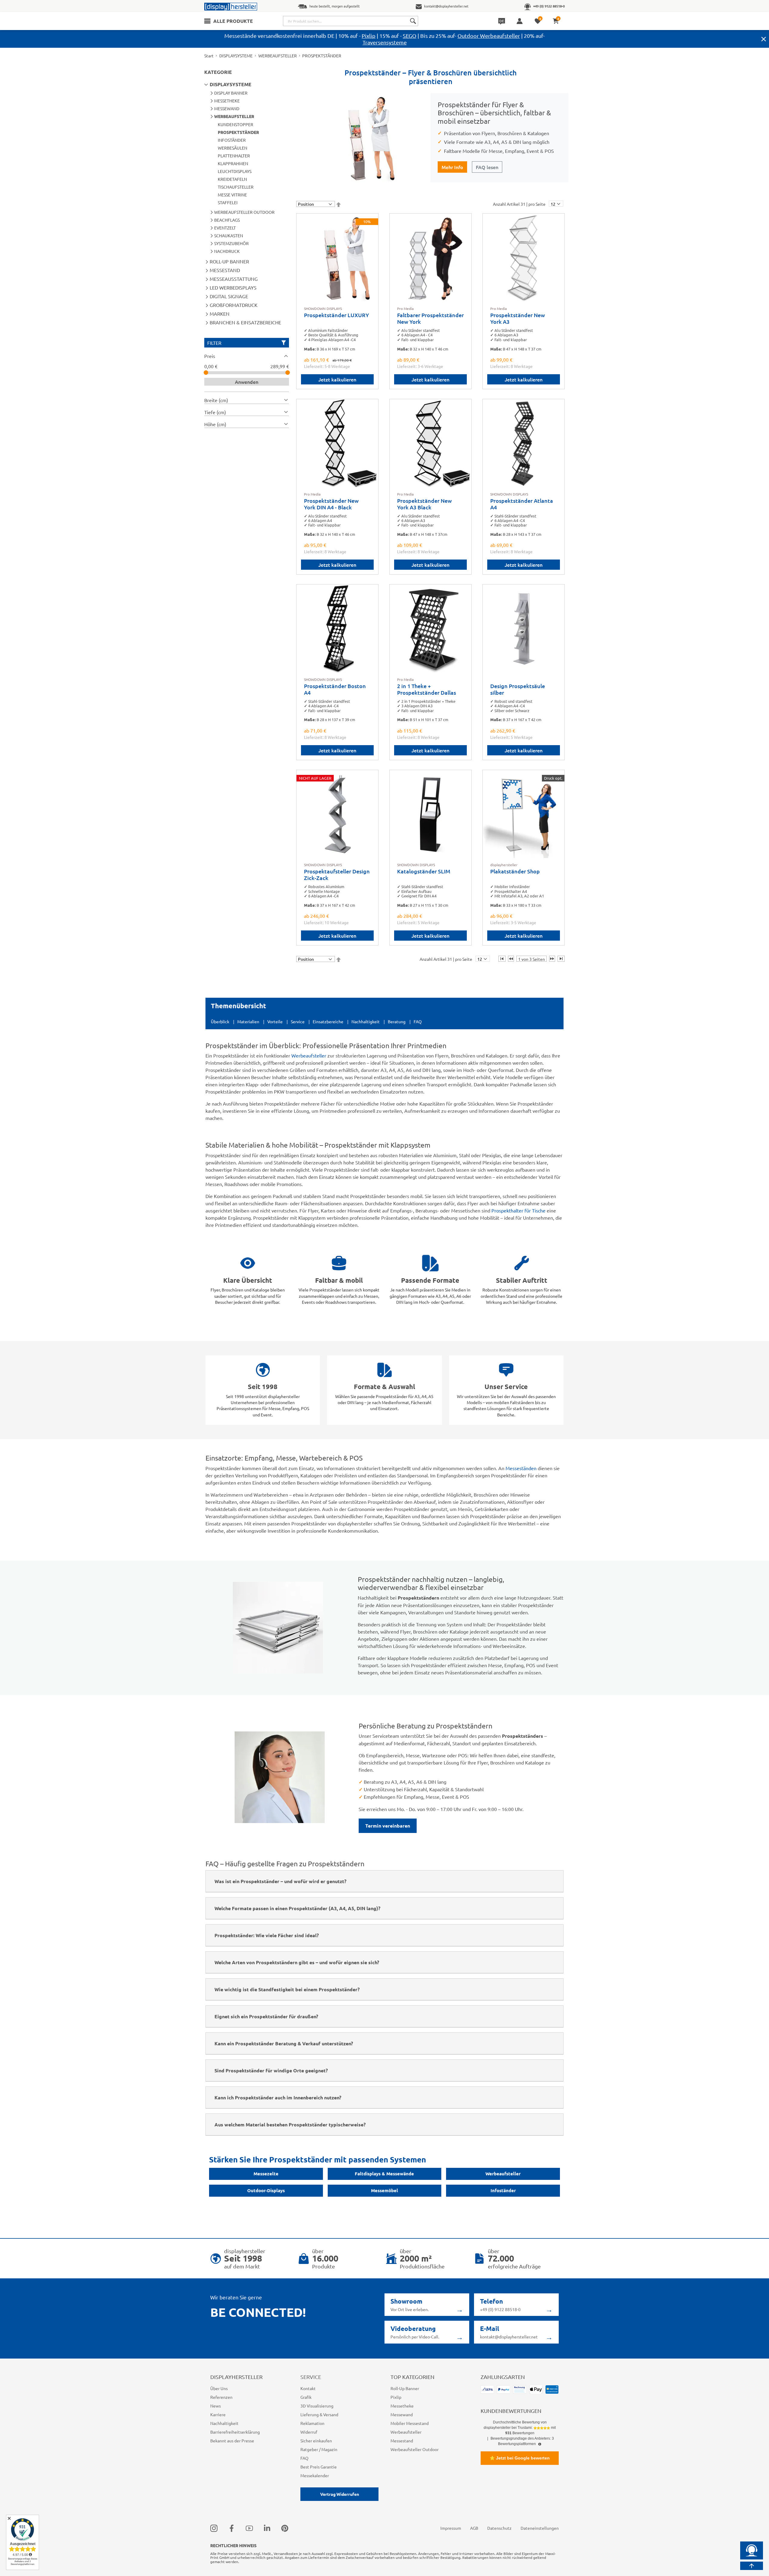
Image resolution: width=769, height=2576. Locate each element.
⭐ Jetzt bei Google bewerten (520, 2458)
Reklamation (312, 2423)
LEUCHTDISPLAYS (235, 171)
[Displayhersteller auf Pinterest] (285, 2528)
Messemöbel (384, 2190)
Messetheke (402, 2406)
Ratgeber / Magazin (319, 2449)
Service (298, 1021)
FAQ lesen (487, 167)
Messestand (402, 2441)
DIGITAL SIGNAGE (229, 296)
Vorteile (275, 1021)
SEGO (410, 36)
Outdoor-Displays (266, 2190)
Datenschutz (499, 2528)
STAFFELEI (228, 202)
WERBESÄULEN (233, 148)
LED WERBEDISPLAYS (233, 287)
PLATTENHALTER (234, 156)
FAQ (418, 1021)
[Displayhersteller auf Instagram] (214, 2528)
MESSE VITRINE (232, 195)
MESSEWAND (227, 108)
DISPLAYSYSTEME (236, 56)
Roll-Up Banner (405, 2388)
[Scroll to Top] (752, 2566)
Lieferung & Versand (319, 2414)
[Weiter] (552, 959)
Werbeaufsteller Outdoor (415, 2449)
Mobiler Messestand (410, 2423)
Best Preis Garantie (319, 2467)
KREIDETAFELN (232, 179)
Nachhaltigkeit (366, 1021)
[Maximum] (288, 373)
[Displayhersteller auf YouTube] (249, 2528)
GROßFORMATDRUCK (234, 305)
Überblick (220, 1021)
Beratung (397, 1021)
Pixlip (369, 36)
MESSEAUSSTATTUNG (234, 279)
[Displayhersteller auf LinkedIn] (267, 2528)
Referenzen (221, 2397)
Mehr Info (452, 167)
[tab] (247, 356)
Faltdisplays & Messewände (384, 2174)
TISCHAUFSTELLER (236, 187)
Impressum (451, 2528)
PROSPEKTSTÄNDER (238, 132)
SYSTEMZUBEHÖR (231, 243)
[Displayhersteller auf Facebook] (232, 2528)
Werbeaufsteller (309, 1055)
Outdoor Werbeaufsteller (489, 36)
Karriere (218, 2414)
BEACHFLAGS (227, 220)
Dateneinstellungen (540, 2528)
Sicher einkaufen (316, 2441)
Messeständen (521, 1468)
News (216, 2406)
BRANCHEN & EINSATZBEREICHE (245, 322)
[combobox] (351, 21)
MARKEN (220, 314)
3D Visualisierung (317, 2406)
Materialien (248, 1021)
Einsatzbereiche (328, 1021)
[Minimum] (206, 373)
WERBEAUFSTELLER (278, 56)
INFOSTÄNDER (232, 140)
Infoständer (503, 2190)
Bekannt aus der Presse (232, 2441)
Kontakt (308, 2388)
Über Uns (219, 2388)
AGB (474, 2528)
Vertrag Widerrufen (340, 2494)
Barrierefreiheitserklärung (235, 2432)
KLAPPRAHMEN (233, 163)
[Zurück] (511, 959)
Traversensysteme (385, 42)
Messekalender (315, 2475)
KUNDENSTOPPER (236, 124)
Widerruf (309, 2432)
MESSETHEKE (227, 101)
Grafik (306, 2397)
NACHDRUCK (227, 251)
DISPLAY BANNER (231, 93)
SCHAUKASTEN (229, 235)
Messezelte (266, 2174)
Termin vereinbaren (388, 1826)
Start (209, 56)
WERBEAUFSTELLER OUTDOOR (244, 212)
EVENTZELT (225, 228)
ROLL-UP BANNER (229, 261)
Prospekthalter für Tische (518, 1210)
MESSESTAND (225, 270)
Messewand (402, 2414)
